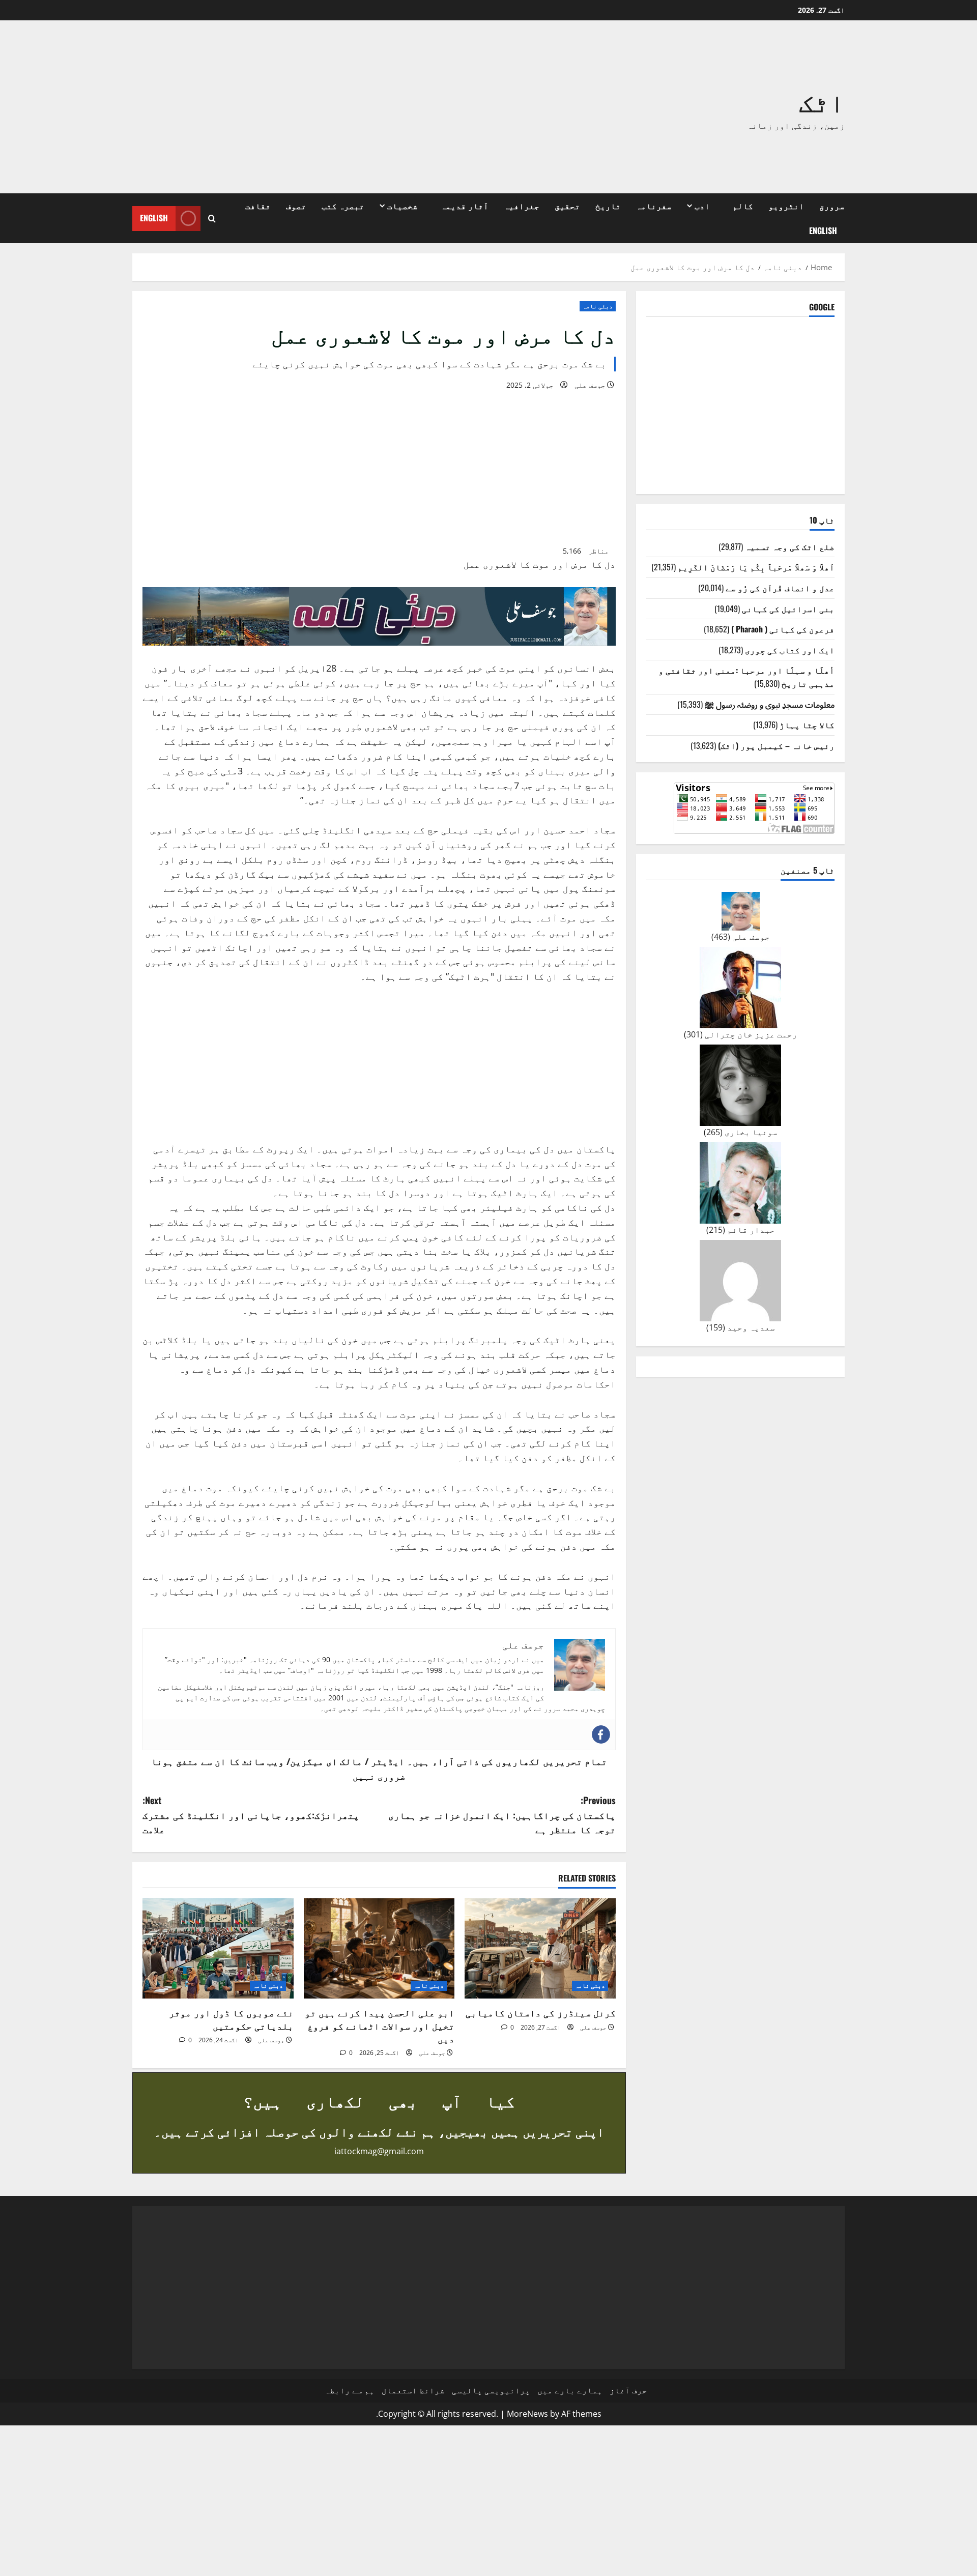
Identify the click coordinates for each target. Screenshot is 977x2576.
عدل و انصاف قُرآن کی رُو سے (780, 588)
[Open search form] (212, 219)
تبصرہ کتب (343, 206)
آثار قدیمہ (465, 206)
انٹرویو (786, 206)
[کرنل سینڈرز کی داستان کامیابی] (540, 1949)
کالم (743, 206)
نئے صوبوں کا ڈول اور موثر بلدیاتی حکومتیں (231, 2019)
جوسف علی (590, 385)
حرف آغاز (628, 2390)
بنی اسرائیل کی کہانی (788, 609)
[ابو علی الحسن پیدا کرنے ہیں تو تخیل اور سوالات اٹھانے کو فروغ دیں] (379, 1949)
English (823, 230)
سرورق (832, 206)
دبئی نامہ (598, 306)
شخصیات (403, 206)
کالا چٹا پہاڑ (807, 725)
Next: (251, 1815)
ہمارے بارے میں (570, 2390)
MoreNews (527, 2414)
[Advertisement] (343, 107)
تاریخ (608, 206)
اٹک (822, 100)
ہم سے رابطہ (350, 2390)
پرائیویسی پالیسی (491, 2390)
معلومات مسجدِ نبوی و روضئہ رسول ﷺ (770, 704)
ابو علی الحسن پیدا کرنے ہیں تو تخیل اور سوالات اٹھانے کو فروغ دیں (380, 2025)
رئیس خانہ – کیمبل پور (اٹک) (776, 745)
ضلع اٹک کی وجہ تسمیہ (790, 546)
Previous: (502, 1815)
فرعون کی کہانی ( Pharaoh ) (783, 629)
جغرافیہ (522, 206)
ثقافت (258, 206)
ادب (702, 206)
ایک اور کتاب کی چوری (790, 650)
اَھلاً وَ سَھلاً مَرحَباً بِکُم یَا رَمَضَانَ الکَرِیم (756, 567)
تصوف (296, 206)
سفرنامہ (654, 206)
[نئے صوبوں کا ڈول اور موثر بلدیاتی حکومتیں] (218, 1949)
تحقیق (567, 206)
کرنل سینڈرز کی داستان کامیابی (541, 2012)
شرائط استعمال (413, 2390)
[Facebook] (601, 1734)
